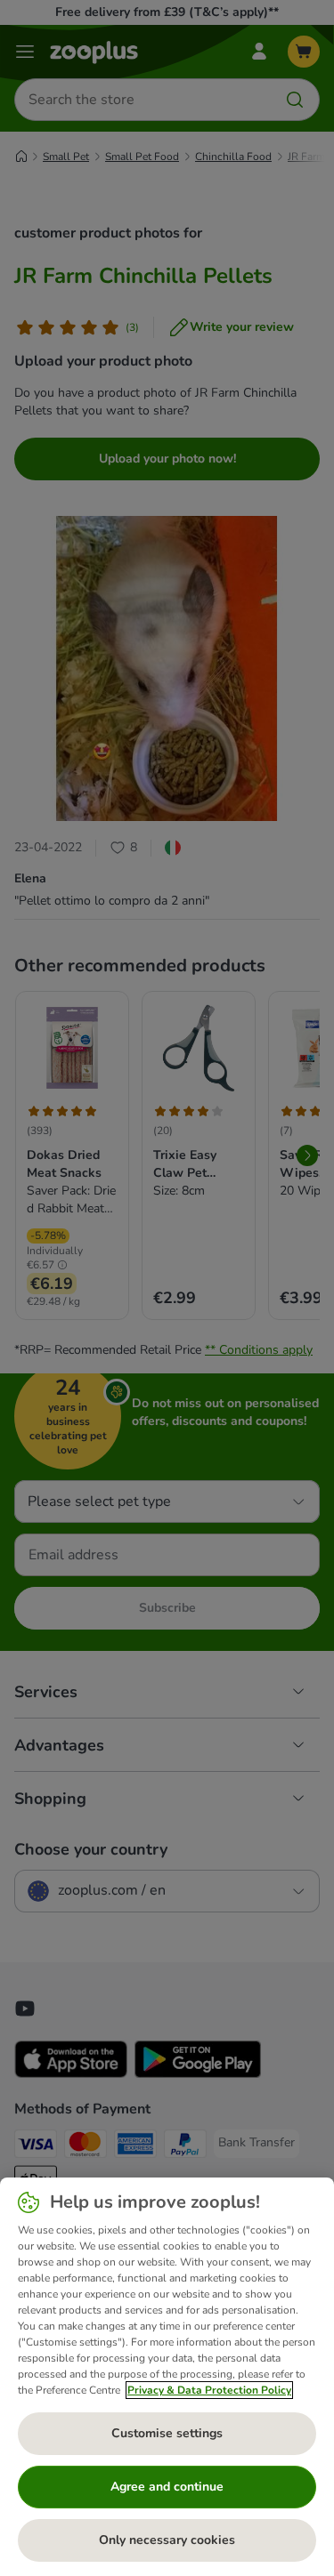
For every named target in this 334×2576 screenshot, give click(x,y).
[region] (167, 2377)
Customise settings (167, 2433)
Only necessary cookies (167, 2540)
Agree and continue (167, 2487)
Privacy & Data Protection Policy (209, 2390)
